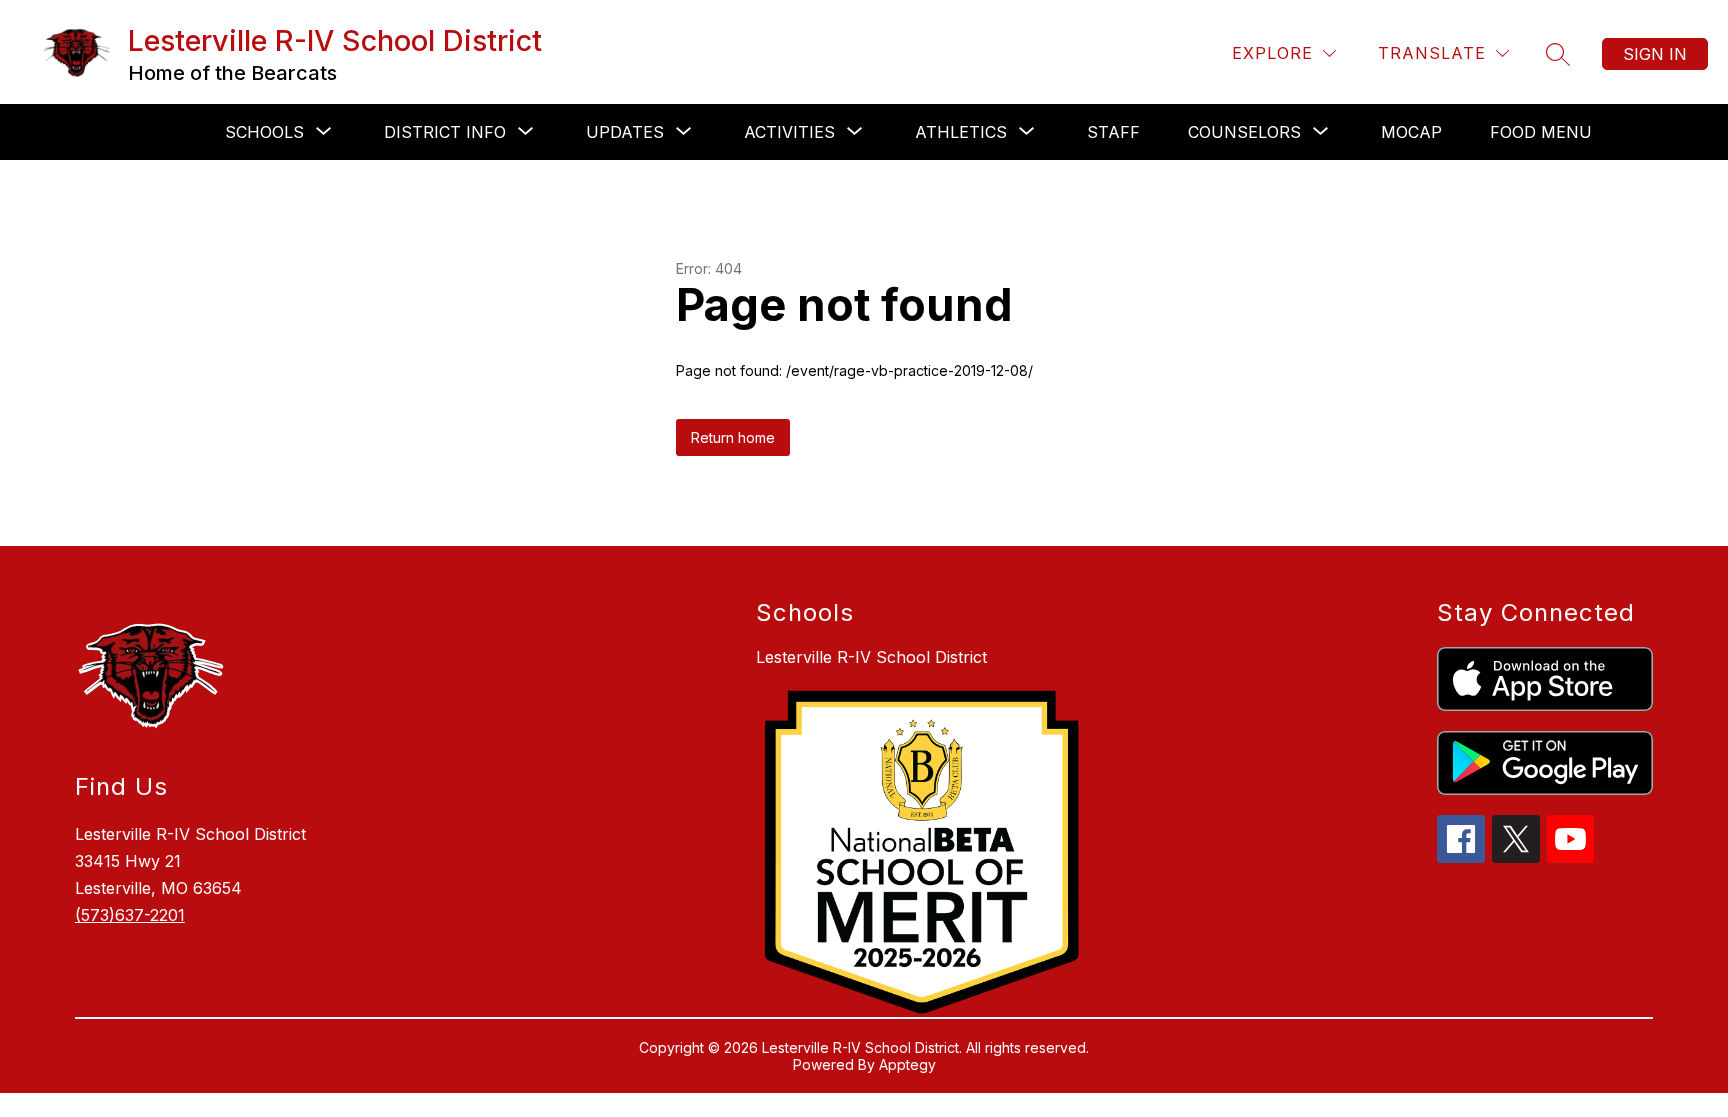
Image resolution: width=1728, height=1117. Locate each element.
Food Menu (1541, 132)
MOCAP (1411, 132)
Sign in (1655, 54)
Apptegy (907, 1064)
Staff (1113, 132)
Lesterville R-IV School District (871, 657)
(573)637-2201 (130, 915)
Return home (733, 437)
